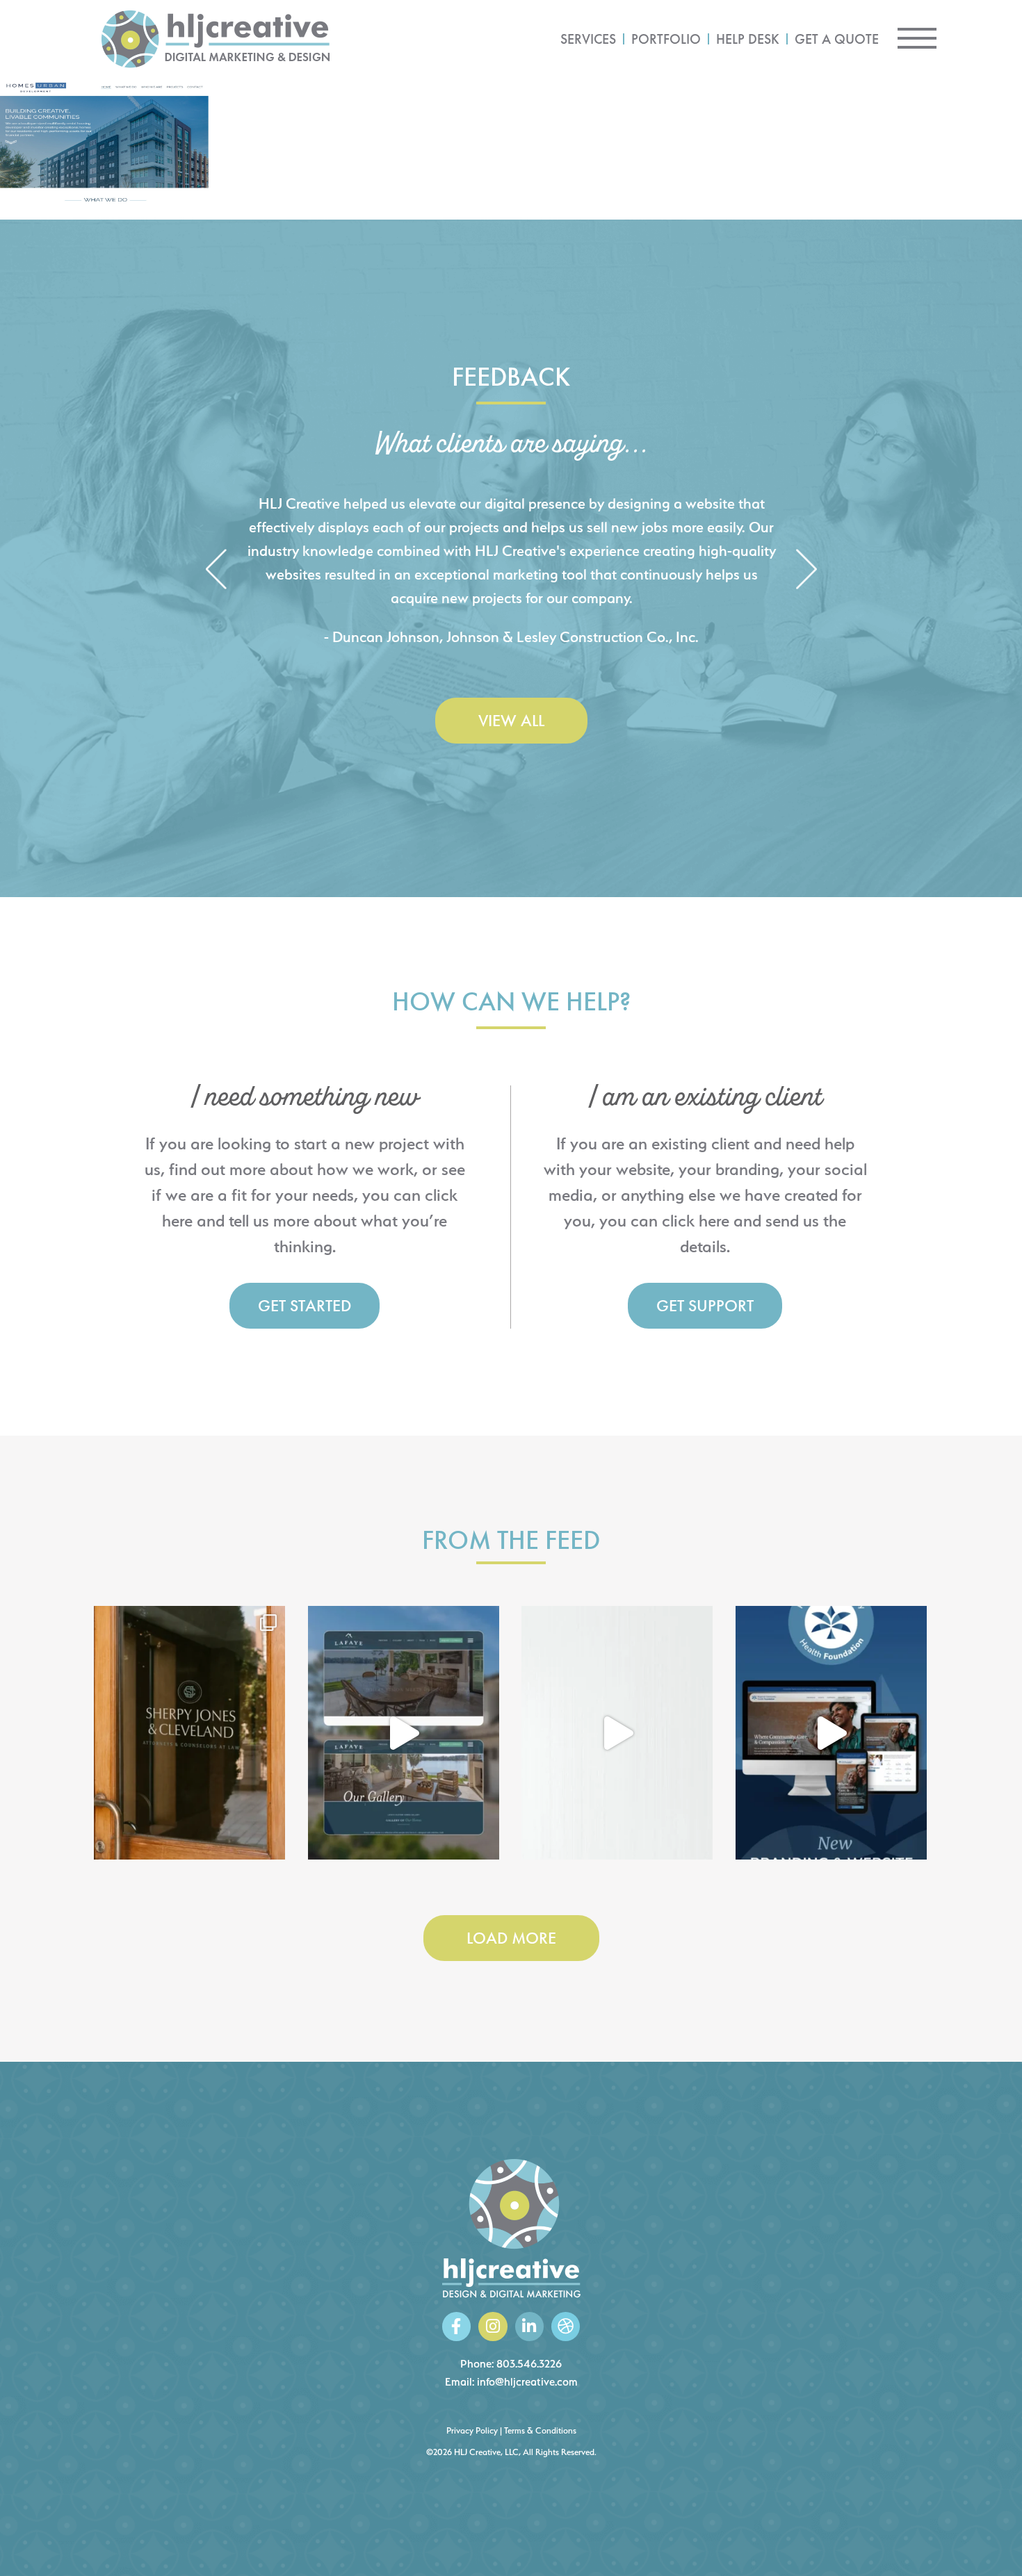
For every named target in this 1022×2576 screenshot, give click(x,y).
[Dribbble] (566, 2326)
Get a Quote (837, 39)
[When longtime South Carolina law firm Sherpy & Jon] (189, 1733)
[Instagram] (493, 2326)
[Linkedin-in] (529, 2326)
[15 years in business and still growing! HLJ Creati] (617, 1733)
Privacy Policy (472, 2430)
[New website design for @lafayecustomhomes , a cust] (404, 1733)
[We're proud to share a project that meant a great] (831, 1733)
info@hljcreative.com (527, 2382)
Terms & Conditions (540, 2430)
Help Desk (748, 39)
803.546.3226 (529, 2364)
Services (588, 39)
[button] (216, 570)
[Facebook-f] (456, 2326)
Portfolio (666, 39)
